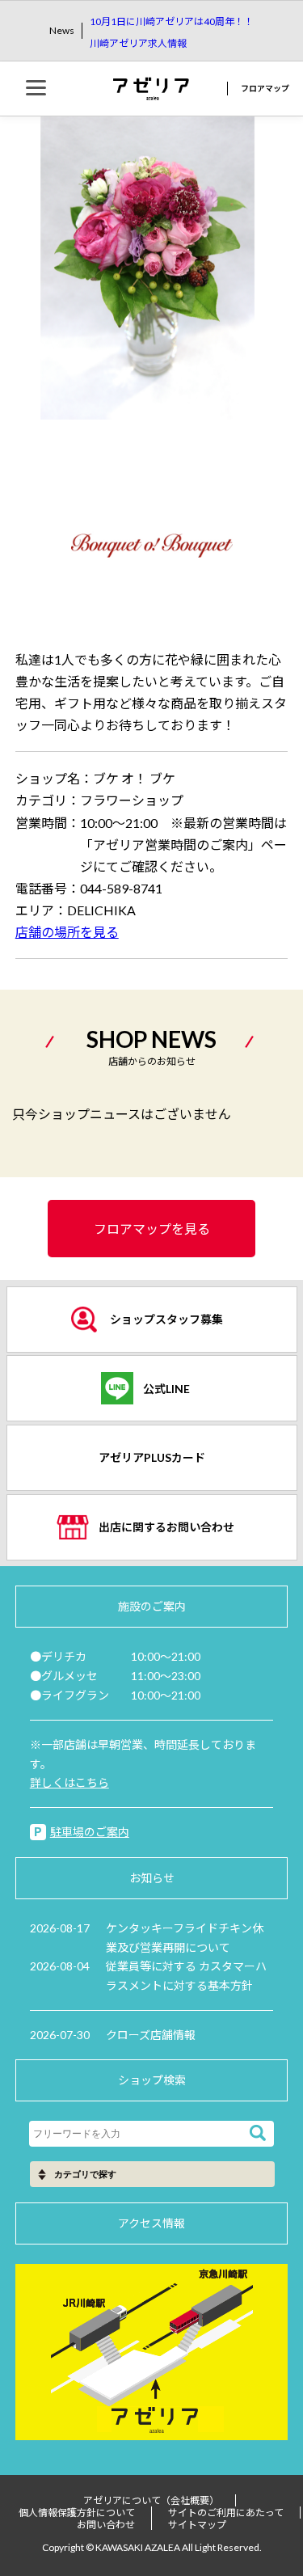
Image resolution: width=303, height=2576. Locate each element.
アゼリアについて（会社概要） (151, 2500)
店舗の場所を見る (67, 932)
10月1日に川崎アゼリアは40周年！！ (172, 21)
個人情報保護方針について (77, 2513)
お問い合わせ (106, 2525)
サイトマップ (197, 2525)
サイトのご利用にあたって (226, 2513)
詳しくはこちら (69, 1782)
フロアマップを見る (152, 1229)
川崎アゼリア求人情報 (138, 43)
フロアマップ (265, 88)
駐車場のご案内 (90, 1832)
